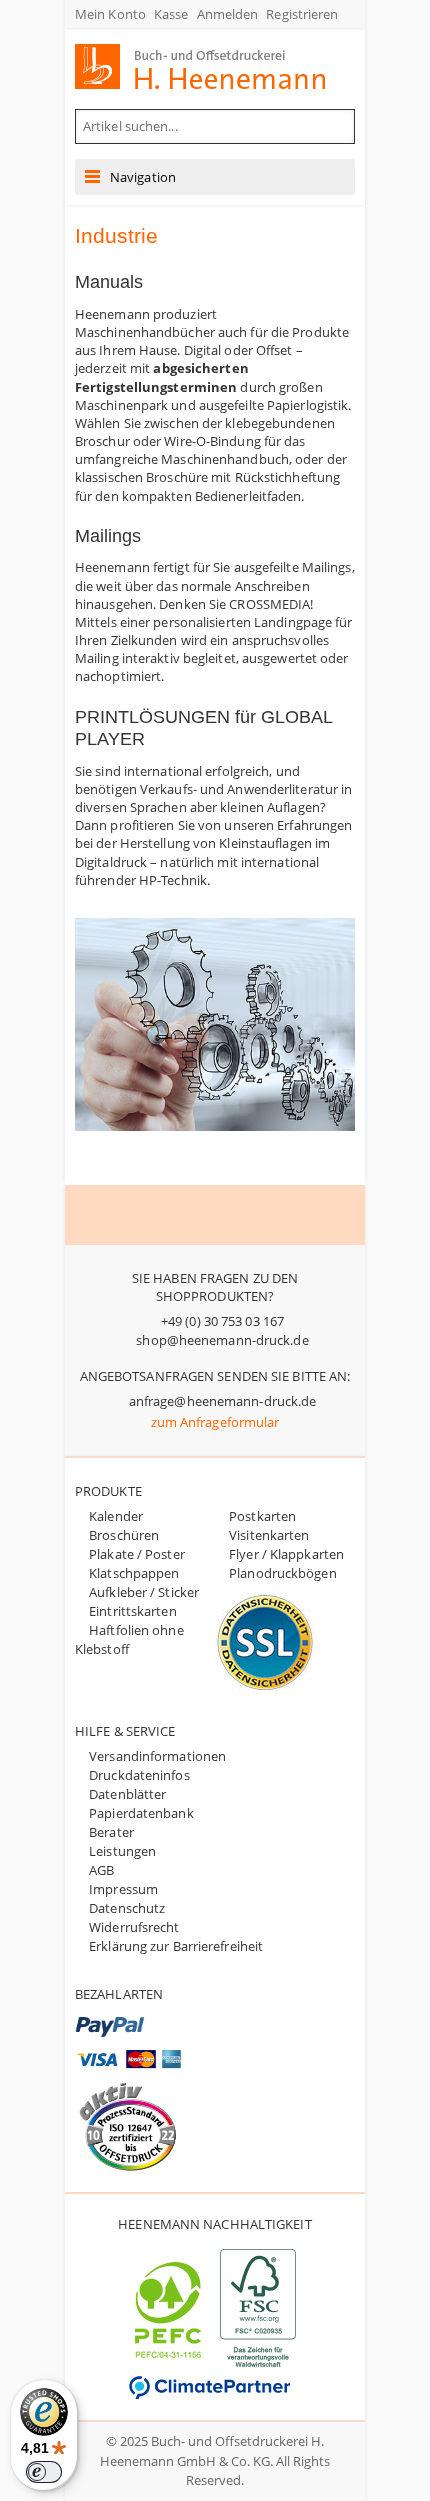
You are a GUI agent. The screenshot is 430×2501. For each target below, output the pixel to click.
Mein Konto (110, 14)
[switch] (44, 2472)
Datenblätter (127, 1794)
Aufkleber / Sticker (144, 1592)
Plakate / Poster (137, 1554)
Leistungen (122, 1851)
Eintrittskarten (133, 1611)
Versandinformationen (157, 1756)
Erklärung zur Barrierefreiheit (176, 1946)
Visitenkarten (269, 1535)
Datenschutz (127, 1908)
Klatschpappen (134, 1573)
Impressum (123, 1889)
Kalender (116, 1516)
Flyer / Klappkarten (286, 1554)
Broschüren (124, 1535)
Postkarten (262, 1516)
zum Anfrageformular (215, 1422)
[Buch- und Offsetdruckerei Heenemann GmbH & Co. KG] (219, 66)
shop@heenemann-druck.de (222, 1340)
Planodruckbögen (283, 1573)
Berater (111, 1832)
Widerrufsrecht (134, 1927)
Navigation (143, 177)
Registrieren (302, 14)
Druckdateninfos (139, 1775)
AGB (101, 1870)
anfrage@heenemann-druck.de (223, 1401)
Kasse (171, 14)
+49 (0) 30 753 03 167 (222, 1321)
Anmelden (228, 14)
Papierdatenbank (141, 1813)
